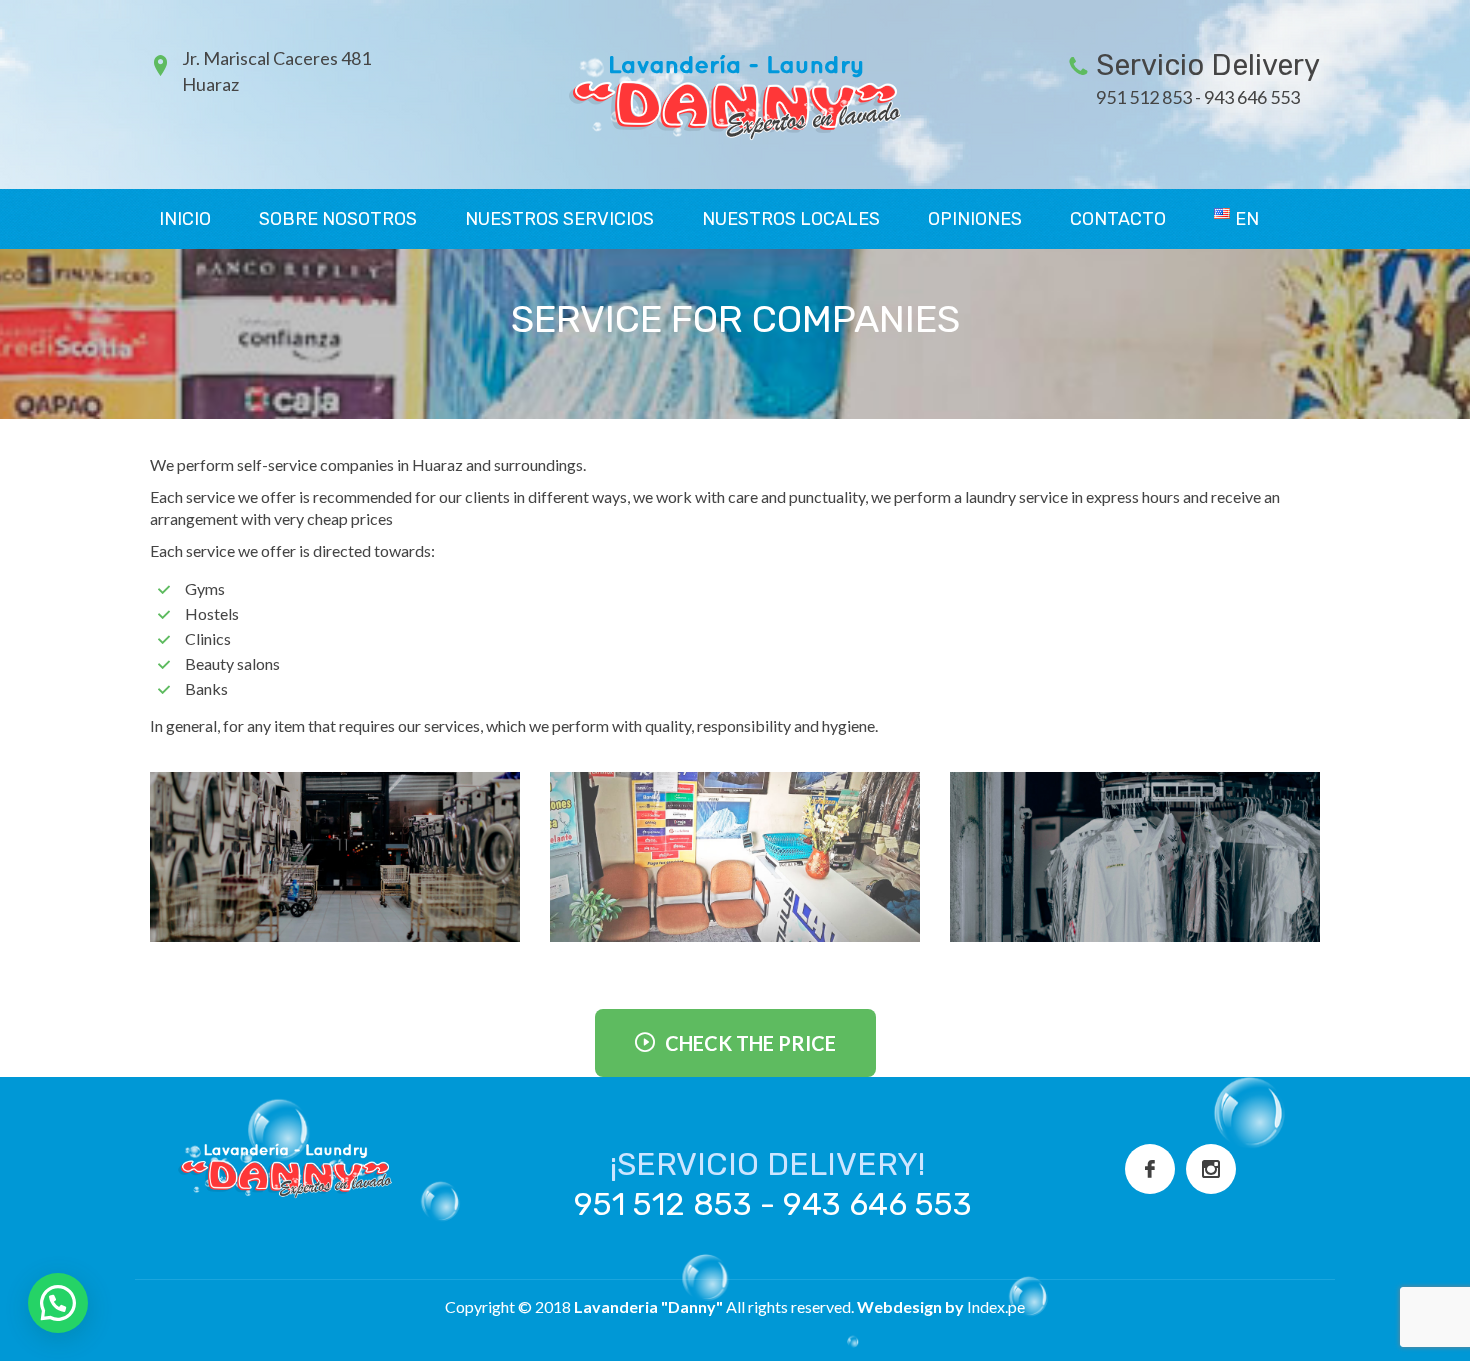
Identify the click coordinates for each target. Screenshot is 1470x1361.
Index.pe (996, 1306)
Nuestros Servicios (559, 219)
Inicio (185, 219)
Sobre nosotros (338, 219)
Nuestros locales (791, 219)
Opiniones (975, 219)
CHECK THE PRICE (750, 1043)
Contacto (1118, 219)
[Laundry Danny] (735, 93)
